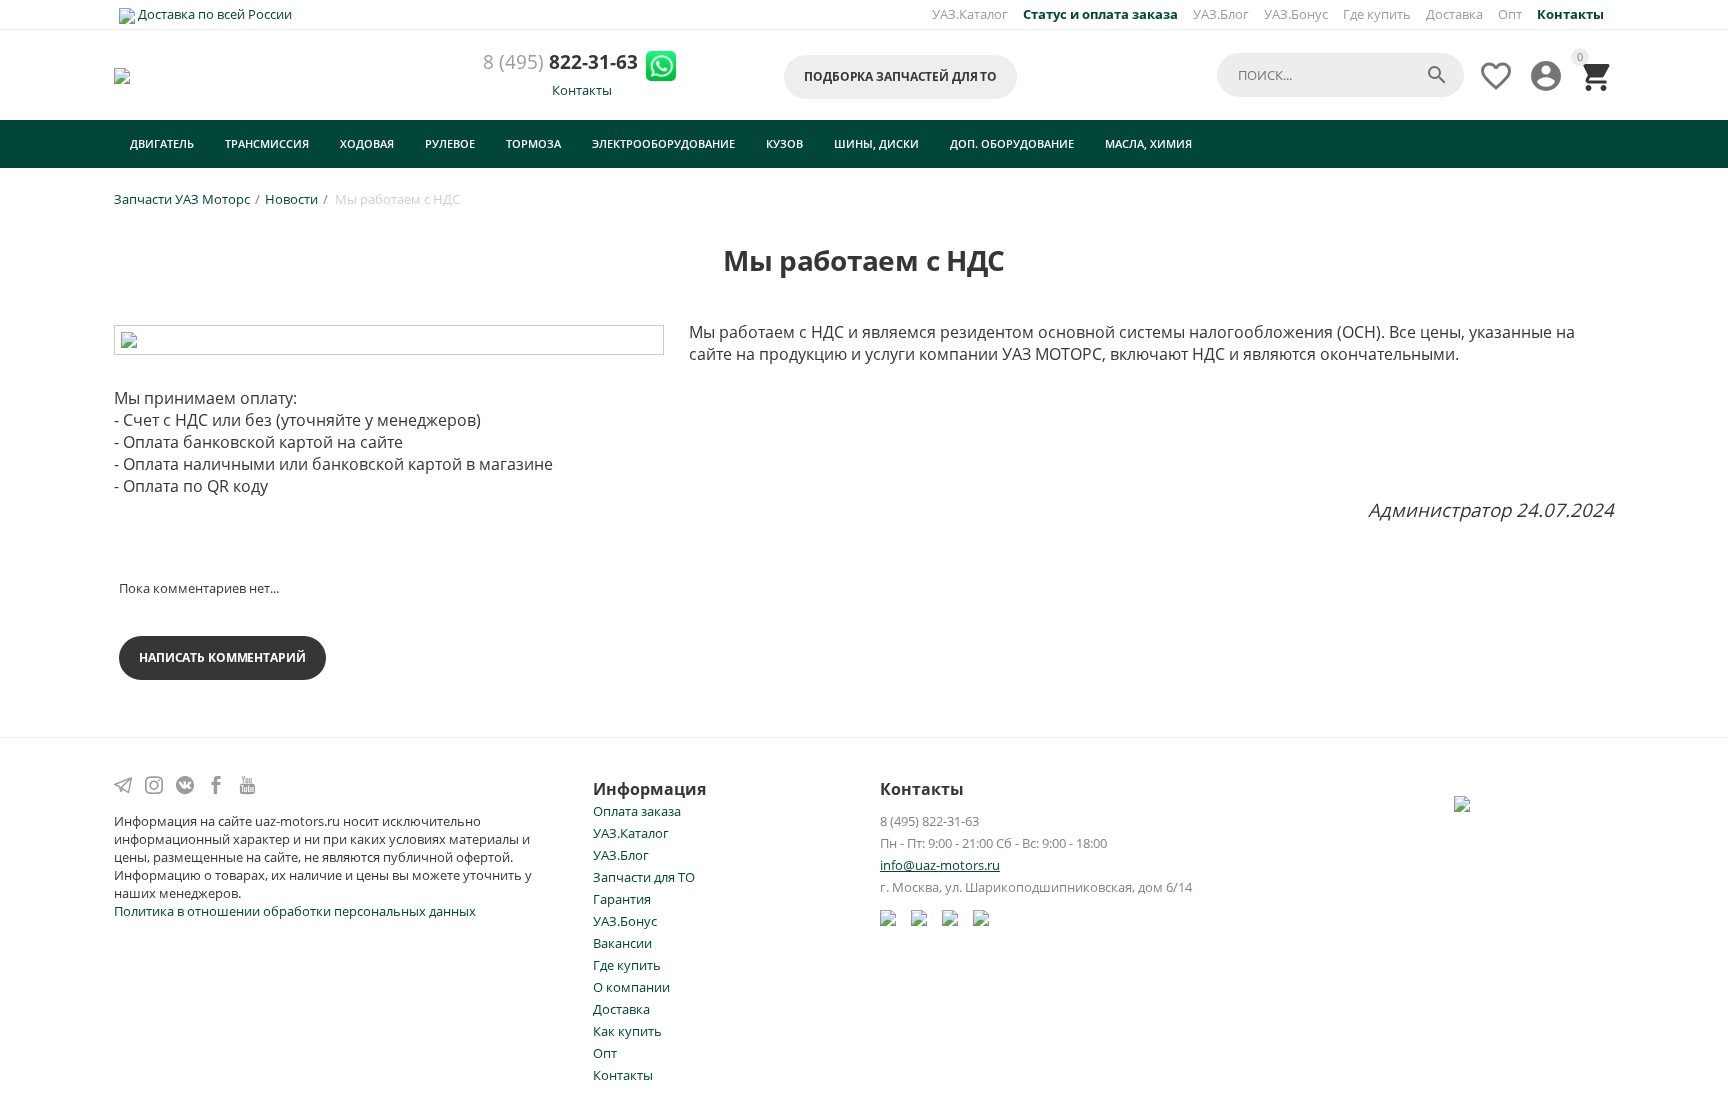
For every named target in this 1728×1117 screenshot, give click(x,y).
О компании (631, 987)
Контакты (582, 90)
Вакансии (622, 943)
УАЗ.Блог (1221, 14)
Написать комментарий (222, 657)
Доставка (1454, 14)
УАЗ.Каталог (970, 14)
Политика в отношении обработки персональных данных (295, 911)
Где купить (1377, 14)
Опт (1510, 14)
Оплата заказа (637, 811)
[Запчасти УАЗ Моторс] (123, 75)
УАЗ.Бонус (1296, 14)
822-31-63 (560, 62)
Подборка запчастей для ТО (900, 76)
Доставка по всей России (213, 14)
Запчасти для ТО (644, 877)
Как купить (627, 1031)
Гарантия (622, 899)
